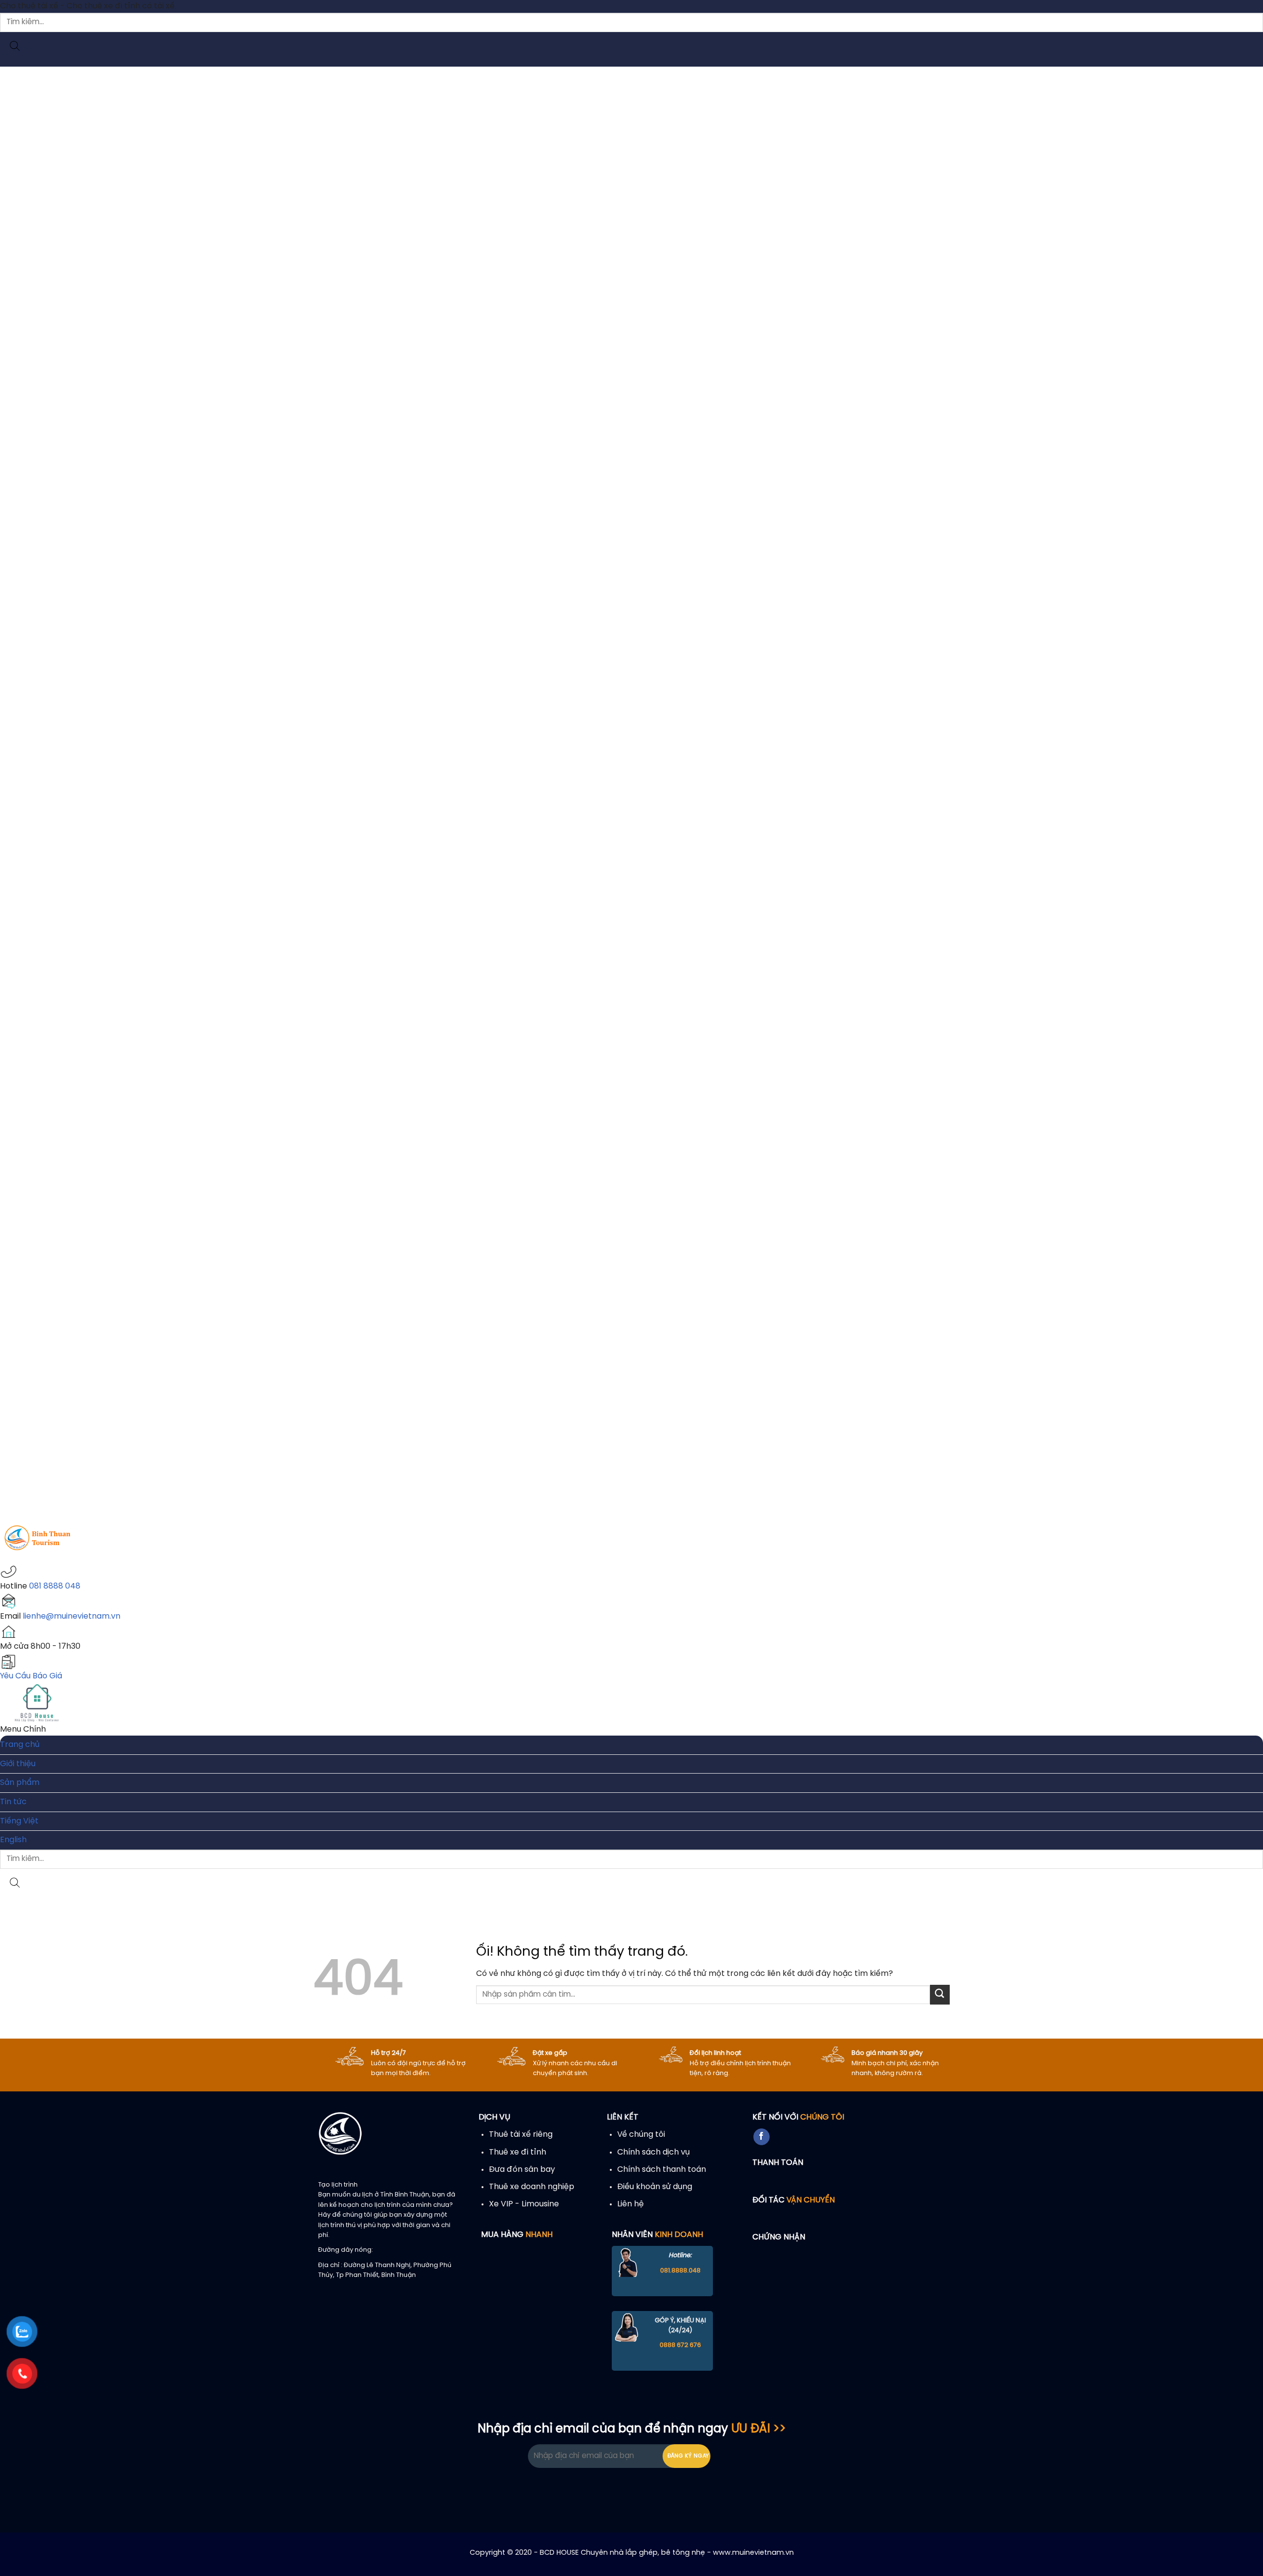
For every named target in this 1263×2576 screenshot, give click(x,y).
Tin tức (13, 1802)
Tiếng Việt (19, 1821)
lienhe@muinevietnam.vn (72, 1616)
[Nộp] (940, 1994)
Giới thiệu (18, 1764)
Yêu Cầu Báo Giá (31, 1676)
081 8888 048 (55, 1586)
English (13, 1840)
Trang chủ (20, 1745)
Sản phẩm (20, 1783)
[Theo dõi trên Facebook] (762, 2137)
